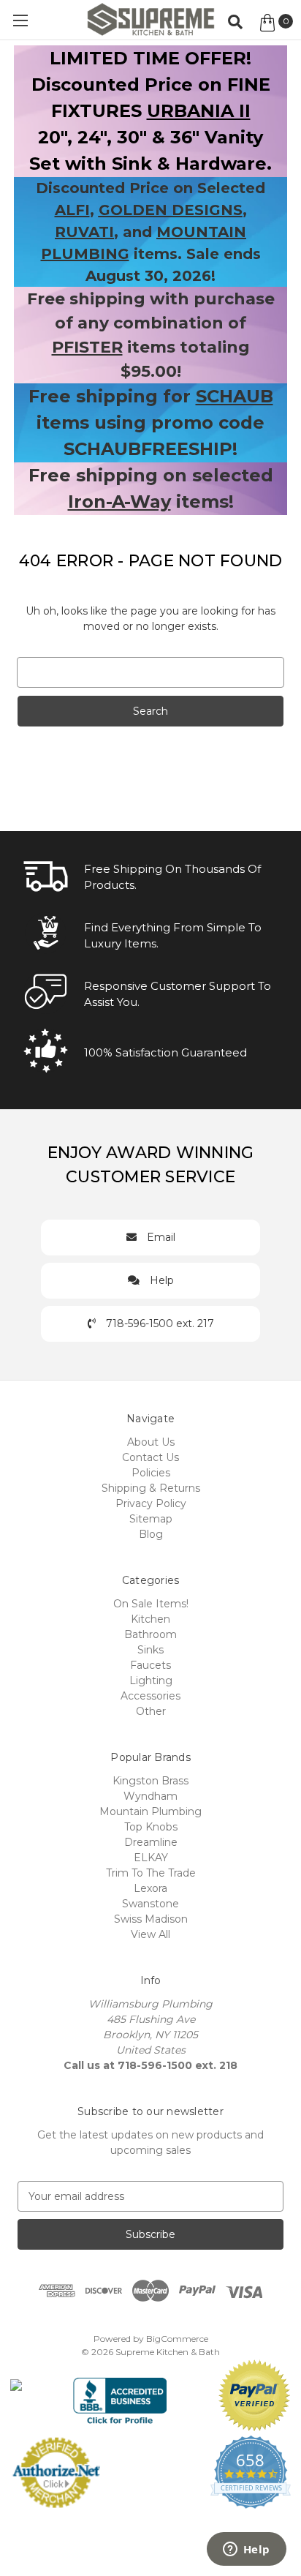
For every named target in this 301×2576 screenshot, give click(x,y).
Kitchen (150, 1619)
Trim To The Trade (151, 1873)
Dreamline (151, 1842)
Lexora (150, 1888)
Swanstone (150, 1904)
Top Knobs (151, 1827)
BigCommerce (177, 2339)
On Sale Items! (151, 1604)
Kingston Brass (150, 1781)
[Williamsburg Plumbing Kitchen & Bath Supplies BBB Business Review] (120, 2395)
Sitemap (151, 1519)
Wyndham (150, 1796)
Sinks (150, 1650)
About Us (151, 1442)
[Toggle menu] (20, 20)
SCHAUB (235, 396)
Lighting (151, 1681)
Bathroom (150, 1634)
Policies (151, 1473)
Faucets (150, 1665)
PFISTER (87, 347)
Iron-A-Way (119, 502)
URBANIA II (199, 111)
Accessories (150, 1696)
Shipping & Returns (151, 1488)
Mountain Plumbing (150, 1811)
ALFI (72, 210)
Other (151, 1711)
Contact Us (150, 1457)
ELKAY (151, 1858)
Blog (151, 1534)
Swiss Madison (151, 1919)
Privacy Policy (151, 1503)
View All (150, 1934)
